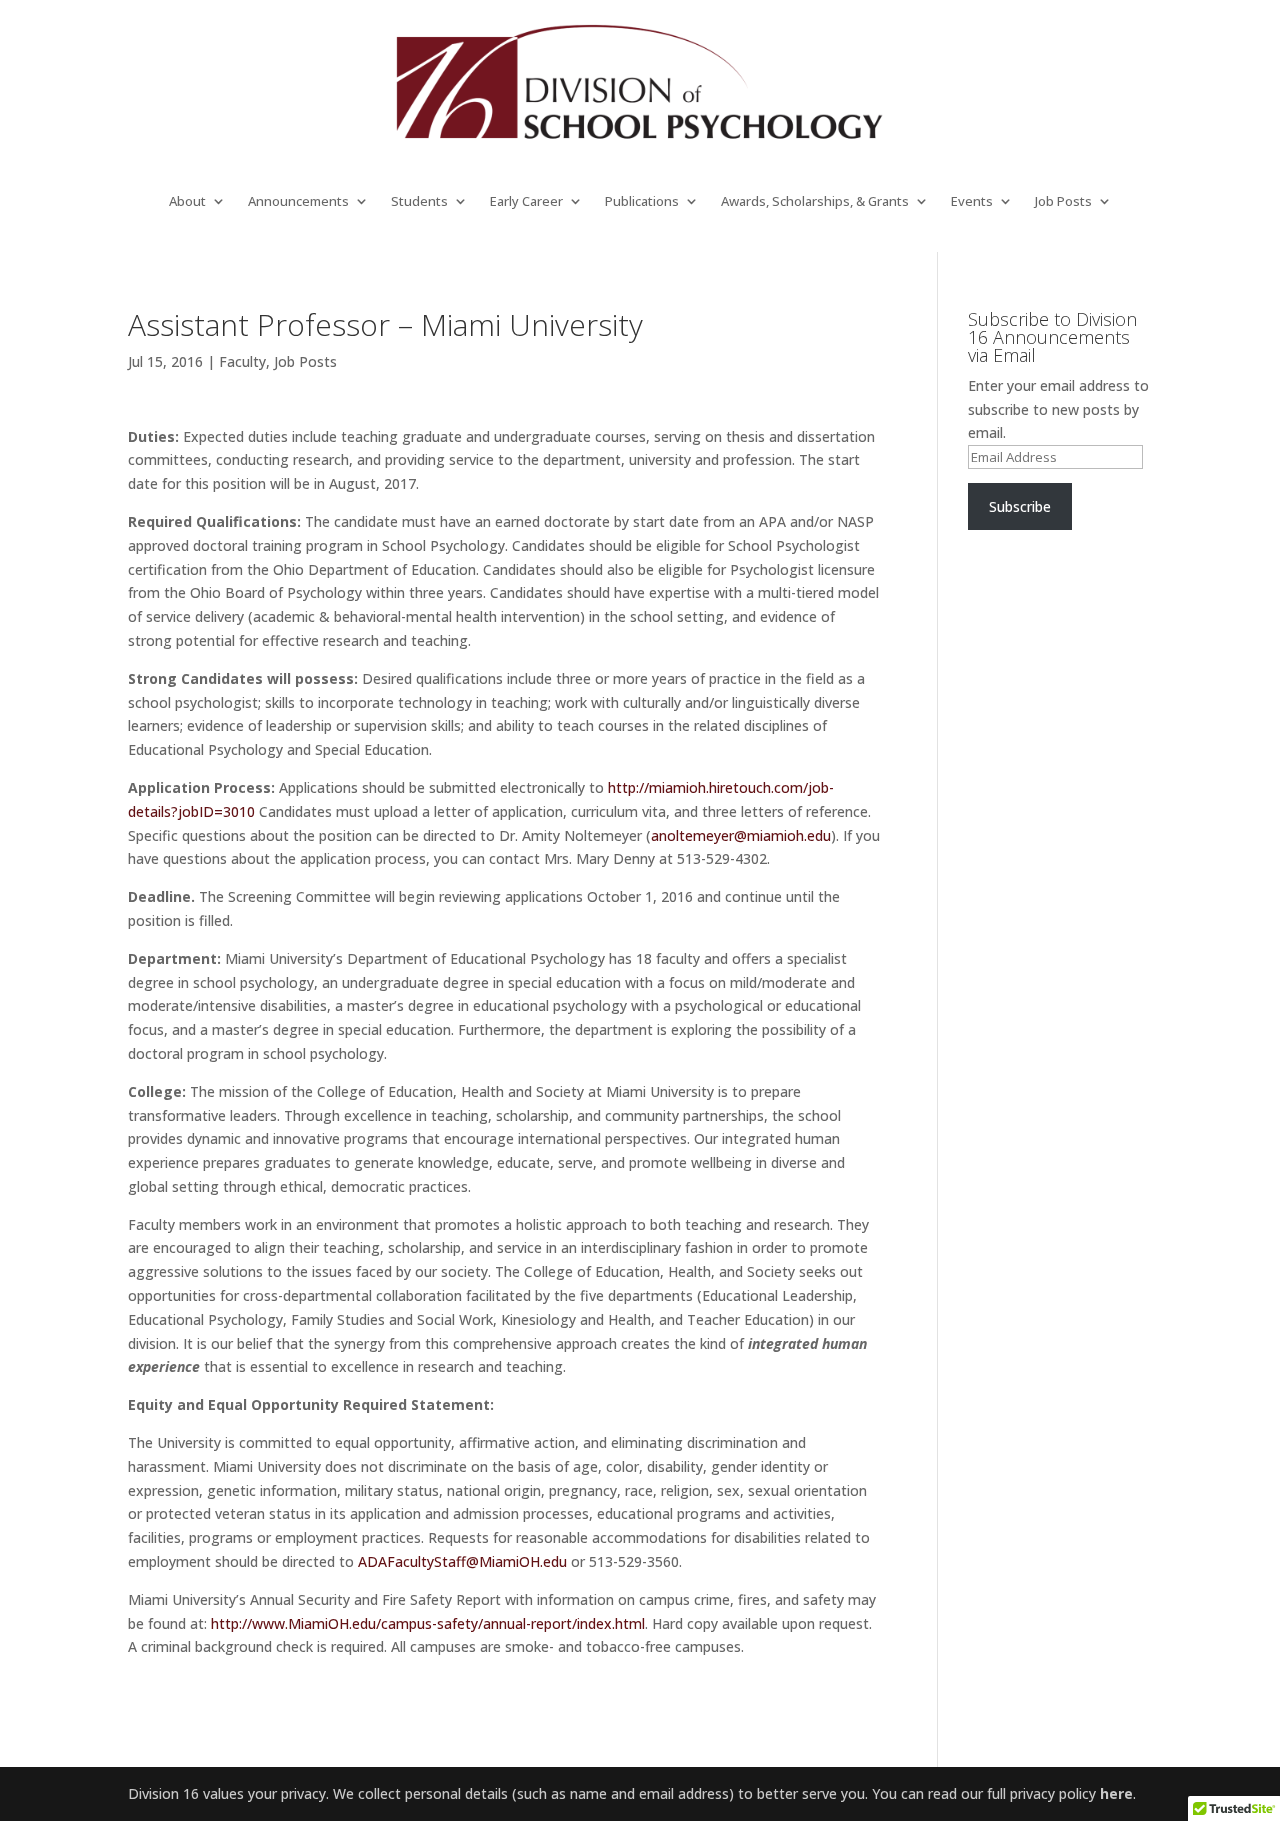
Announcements (298, 202)
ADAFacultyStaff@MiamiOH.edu (462, 1561)
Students (419, 202)
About (187, 202)
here (1116, 1793)
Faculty (242, 361)
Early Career (526, 202)
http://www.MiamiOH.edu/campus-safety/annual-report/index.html (428, 1623)
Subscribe (1020, 506)
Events (972, 202)
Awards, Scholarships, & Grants (815, 202)
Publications (642, 202)
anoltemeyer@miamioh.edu (741, 835)
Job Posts (1063, 202)
